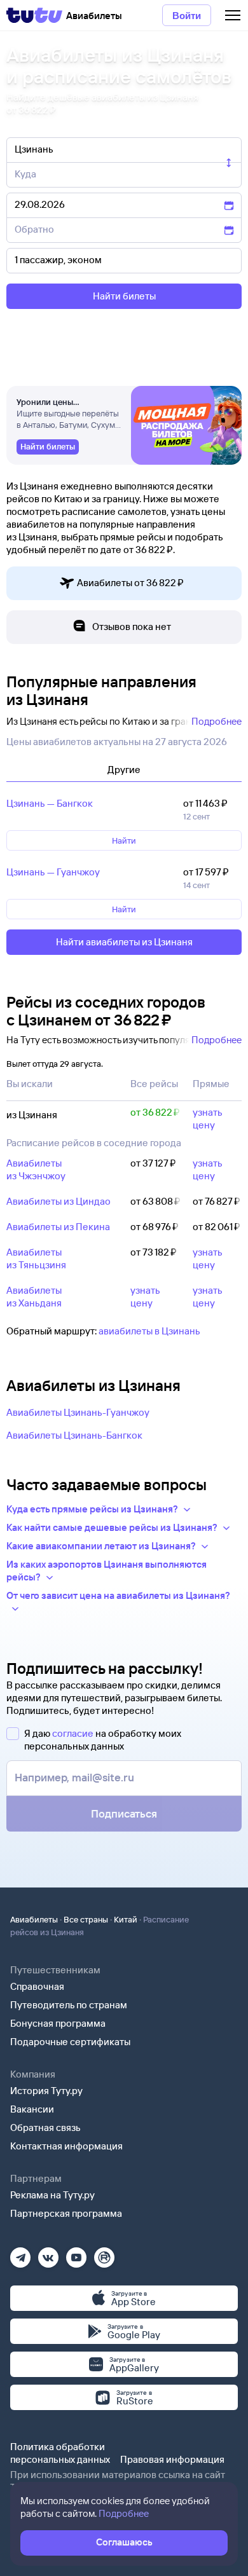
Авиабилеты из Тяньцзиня (36, 1258)
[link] (48, 447)
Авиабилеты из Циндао (59, 1201)
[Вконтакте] (48, 2253)
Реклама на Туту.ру (52, 2195)
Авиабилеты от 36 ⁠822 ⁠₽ (130, 583)
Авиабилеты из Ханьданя (34, 1297)
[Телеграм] (20, 2253)
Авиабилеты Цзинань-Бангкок (74, 1435)
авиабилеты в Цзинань (149, 1331)
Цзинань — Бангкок (50, 803)
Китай (126, 1919)
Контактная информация (66, 2146)
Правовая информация (172, 2459)
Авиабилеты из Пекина (58, 1227)
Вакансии (32, 2109)
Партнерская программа (66, 2213)
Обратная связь (45, 2127)
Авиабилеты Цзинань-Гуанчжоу (78, 1412)
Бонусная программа (58, 2023)
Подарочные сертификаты (70, 2042)
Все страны (86, 1919)
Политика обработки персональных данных (60, 2453)
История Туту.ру (46, 2091)
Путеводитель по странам (69, 2005)
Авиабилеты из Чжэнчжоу (36, 1169)
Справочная (37, 1986)
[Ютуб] (76, 2253)
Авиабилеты (34, 1919)
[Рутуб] (104, 2253)
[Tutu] (34, 15)
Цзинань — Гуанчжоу (53, 872)
